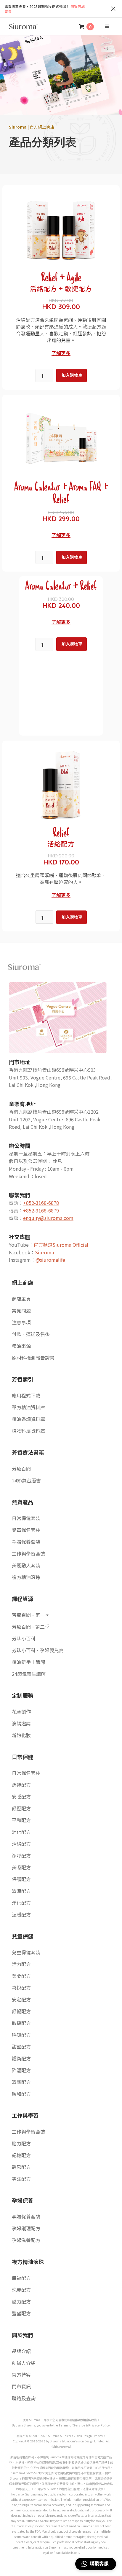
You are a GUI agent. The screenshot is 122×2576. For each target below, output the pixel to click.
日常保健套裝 (26, 1518)
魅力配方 (21, 2301)
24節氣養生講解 (29, 1674)
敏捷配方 (21, 2023)
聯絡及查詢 (24, 2398)
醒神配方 (21, 1785)
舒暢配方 (21, 2011)
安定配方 (21, 1999)
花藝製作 (21, 1712)
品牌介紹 (21, 2351)
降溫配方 (21, 2070)
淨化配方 (21, 1903)
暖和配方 (21, 2094)
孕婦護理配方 (26, 2228)
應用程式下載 (26, 1395)
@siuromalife (52, 1260)
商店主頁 (21, 1299)
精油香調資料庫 (28, 1419)
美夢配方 (21, 1976)
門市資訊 (21, 2386)
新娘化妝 (21, 1735)
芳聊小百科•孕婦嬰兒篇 (38, 1650)
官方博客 (21, 2375)
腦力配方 (21, 2143)
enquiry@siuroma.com (48, 1218)
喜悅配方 (21, 1988)
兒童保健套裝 (26, 1530)
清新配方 (21, 2082)
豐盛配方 (21, 2313)
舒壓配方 (21, 1808)
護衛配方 (21, 2058)
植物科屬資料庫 (28, 1431)
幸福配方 (21, 2278)
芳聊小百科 (24, 1638)
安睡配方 (21, 1796)
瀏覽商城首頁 (45, 9)
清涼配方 (21, 1891)
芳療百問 (21, 1469)
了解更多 (61, 353)
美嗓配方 (21, 1867)
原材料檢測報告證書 (33, 1358)
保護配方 (21, 1879)
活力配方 (21, 1964)
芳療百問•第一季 (31, 1615)
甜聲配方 (21, 2047)
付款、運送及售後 (31, 1334)
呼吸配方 (21, 2035)
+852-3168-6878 (41, 1203)
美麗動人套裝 (26, 1565)
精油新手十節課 (28, 1662)
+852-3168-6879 (41, 1210)
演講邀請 (21, 1723)
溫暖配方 (21, 1914)
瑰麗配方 (21, 2290)
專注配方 (21, 2179)
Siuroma (44, 1252)
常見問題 (21, 1310)
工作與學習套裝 (28, 1553)
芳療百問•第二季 (31, 1627)
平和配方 (21, 1820)
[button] (86, 27)
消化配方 (21, 1832)
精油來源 (21, 1346)
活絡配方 (21, 1844)
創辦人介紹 (24, 2363)
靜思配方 (21, 2167)
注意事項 (21, 1322)
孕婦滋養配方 (26, 2240)
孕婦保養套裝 (26, 1542)
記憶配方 (21, 2155)
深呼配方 (21, 1855)
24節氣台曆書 (26, 1480)
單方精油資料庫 (28, 1407)
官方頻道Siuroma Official (61, 1245)
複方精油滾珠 (26, 1577)
